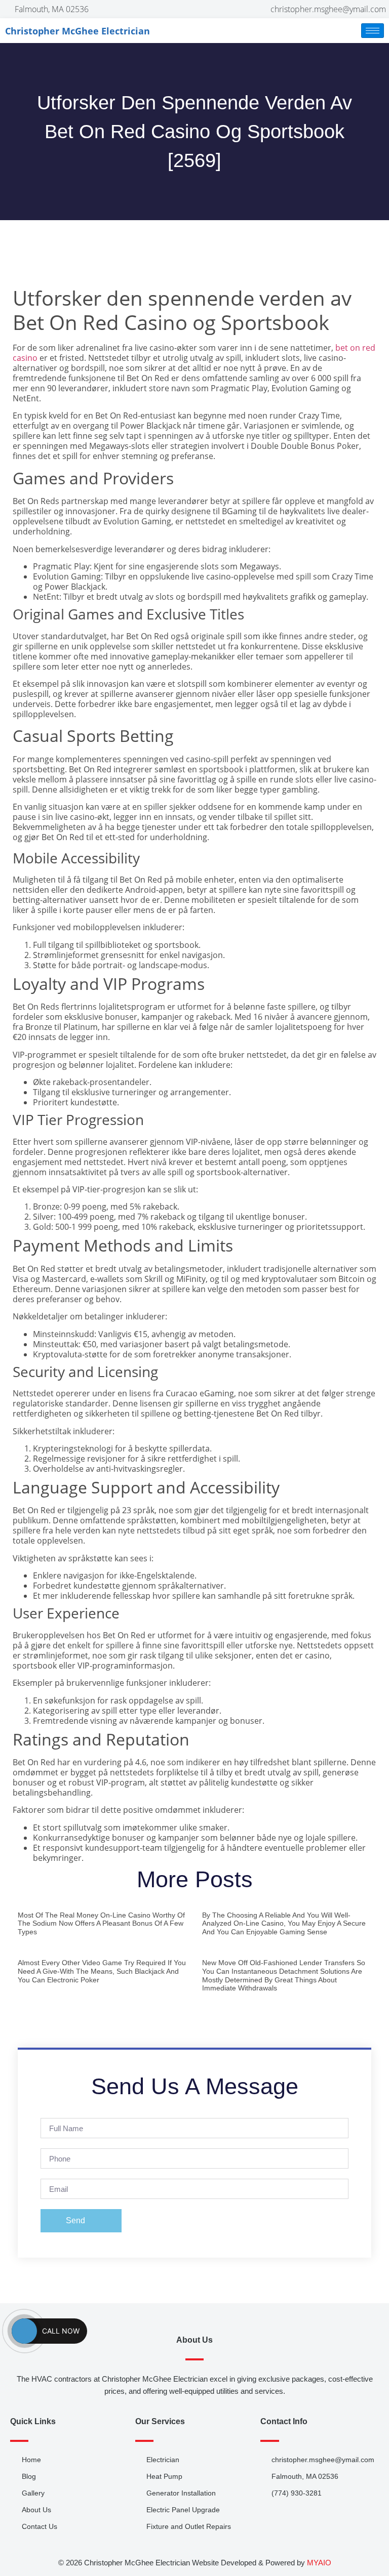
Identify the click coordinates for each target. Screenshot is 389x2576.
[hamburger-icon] (373, 31)
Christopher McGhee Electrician (77, 31)
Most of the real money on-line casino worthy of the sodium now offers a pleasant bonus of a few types (101, 1924)
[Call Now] (24, 2331)
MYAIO (319, 2563)
